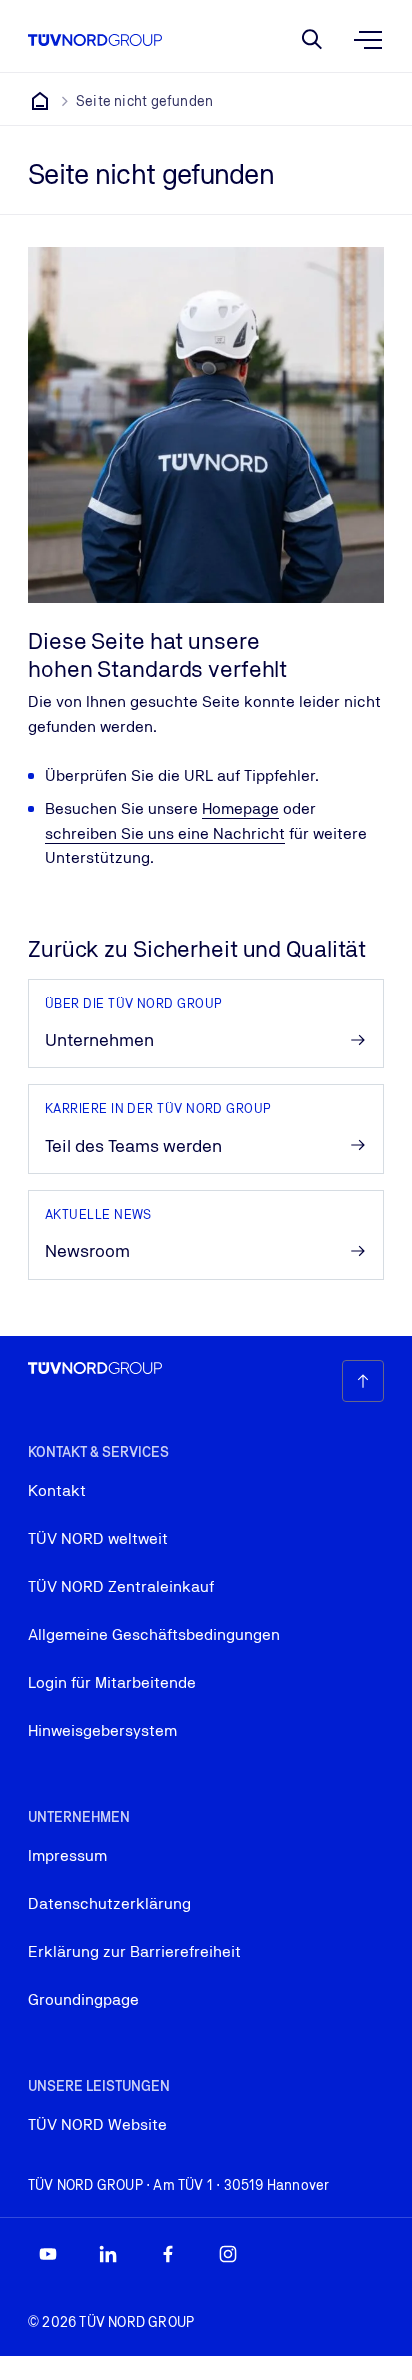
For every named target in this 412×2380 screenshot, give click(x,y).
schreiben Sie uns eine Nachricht (165, 833)
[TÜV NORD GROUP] (40, 101)
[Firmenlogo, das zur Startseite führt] (95, 40)
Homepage (240, 808)
